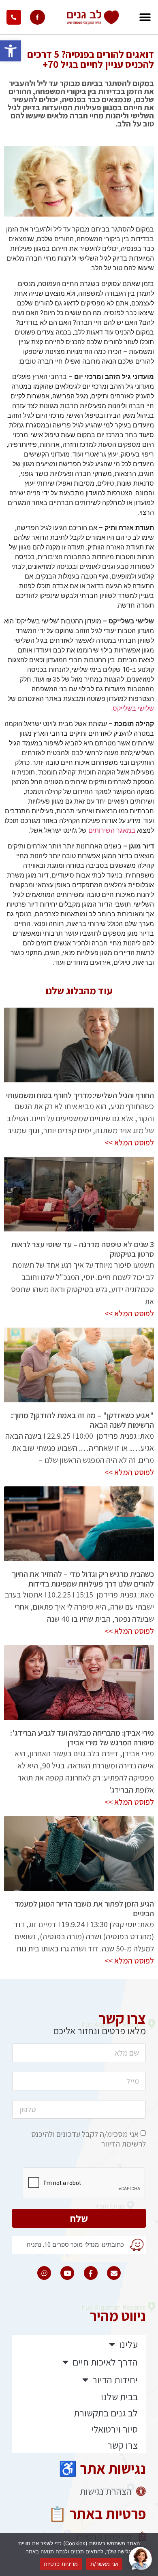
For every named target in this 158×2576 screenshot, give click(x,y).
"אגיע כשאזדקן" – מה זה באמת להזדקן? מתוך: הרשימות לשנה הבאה (82, 1420)
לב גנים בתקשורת (106, 2413)
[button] (11, 51)
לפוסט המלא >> (129, 1143)
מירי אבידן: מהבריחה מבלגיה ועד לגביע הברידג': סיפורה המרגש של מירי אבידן (82, 1738)
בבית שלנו (119, 2397)
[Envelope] (114, 2273)
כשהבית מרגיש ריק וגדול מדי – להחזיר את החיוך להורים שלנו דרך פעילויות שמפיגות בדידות (83, 1579)
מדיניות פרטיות (61, 2564)
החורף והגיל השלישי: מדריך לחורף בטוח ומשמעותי (80, 1095)
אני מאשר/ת (105, 2564)
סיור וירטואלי (114, 2429)
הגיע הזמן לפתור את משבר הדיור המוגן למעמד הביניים (84, 1909)
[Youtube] (67, 2273)
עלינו (128, 2344)
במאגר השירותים (112, 830)
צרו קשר (123, 2445)
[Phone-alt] (14, 17)
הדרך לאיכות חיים (105, 2362)
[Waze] (44, 2273)
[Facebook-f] (37, 17)
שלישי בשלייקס (133, 708)
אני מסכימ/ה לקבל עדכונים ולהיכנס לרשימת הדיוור (89, 2139)
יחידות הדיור (115, 2380)
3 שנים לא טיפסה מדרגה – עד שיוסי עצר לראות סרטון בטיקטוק (83, 1249)
